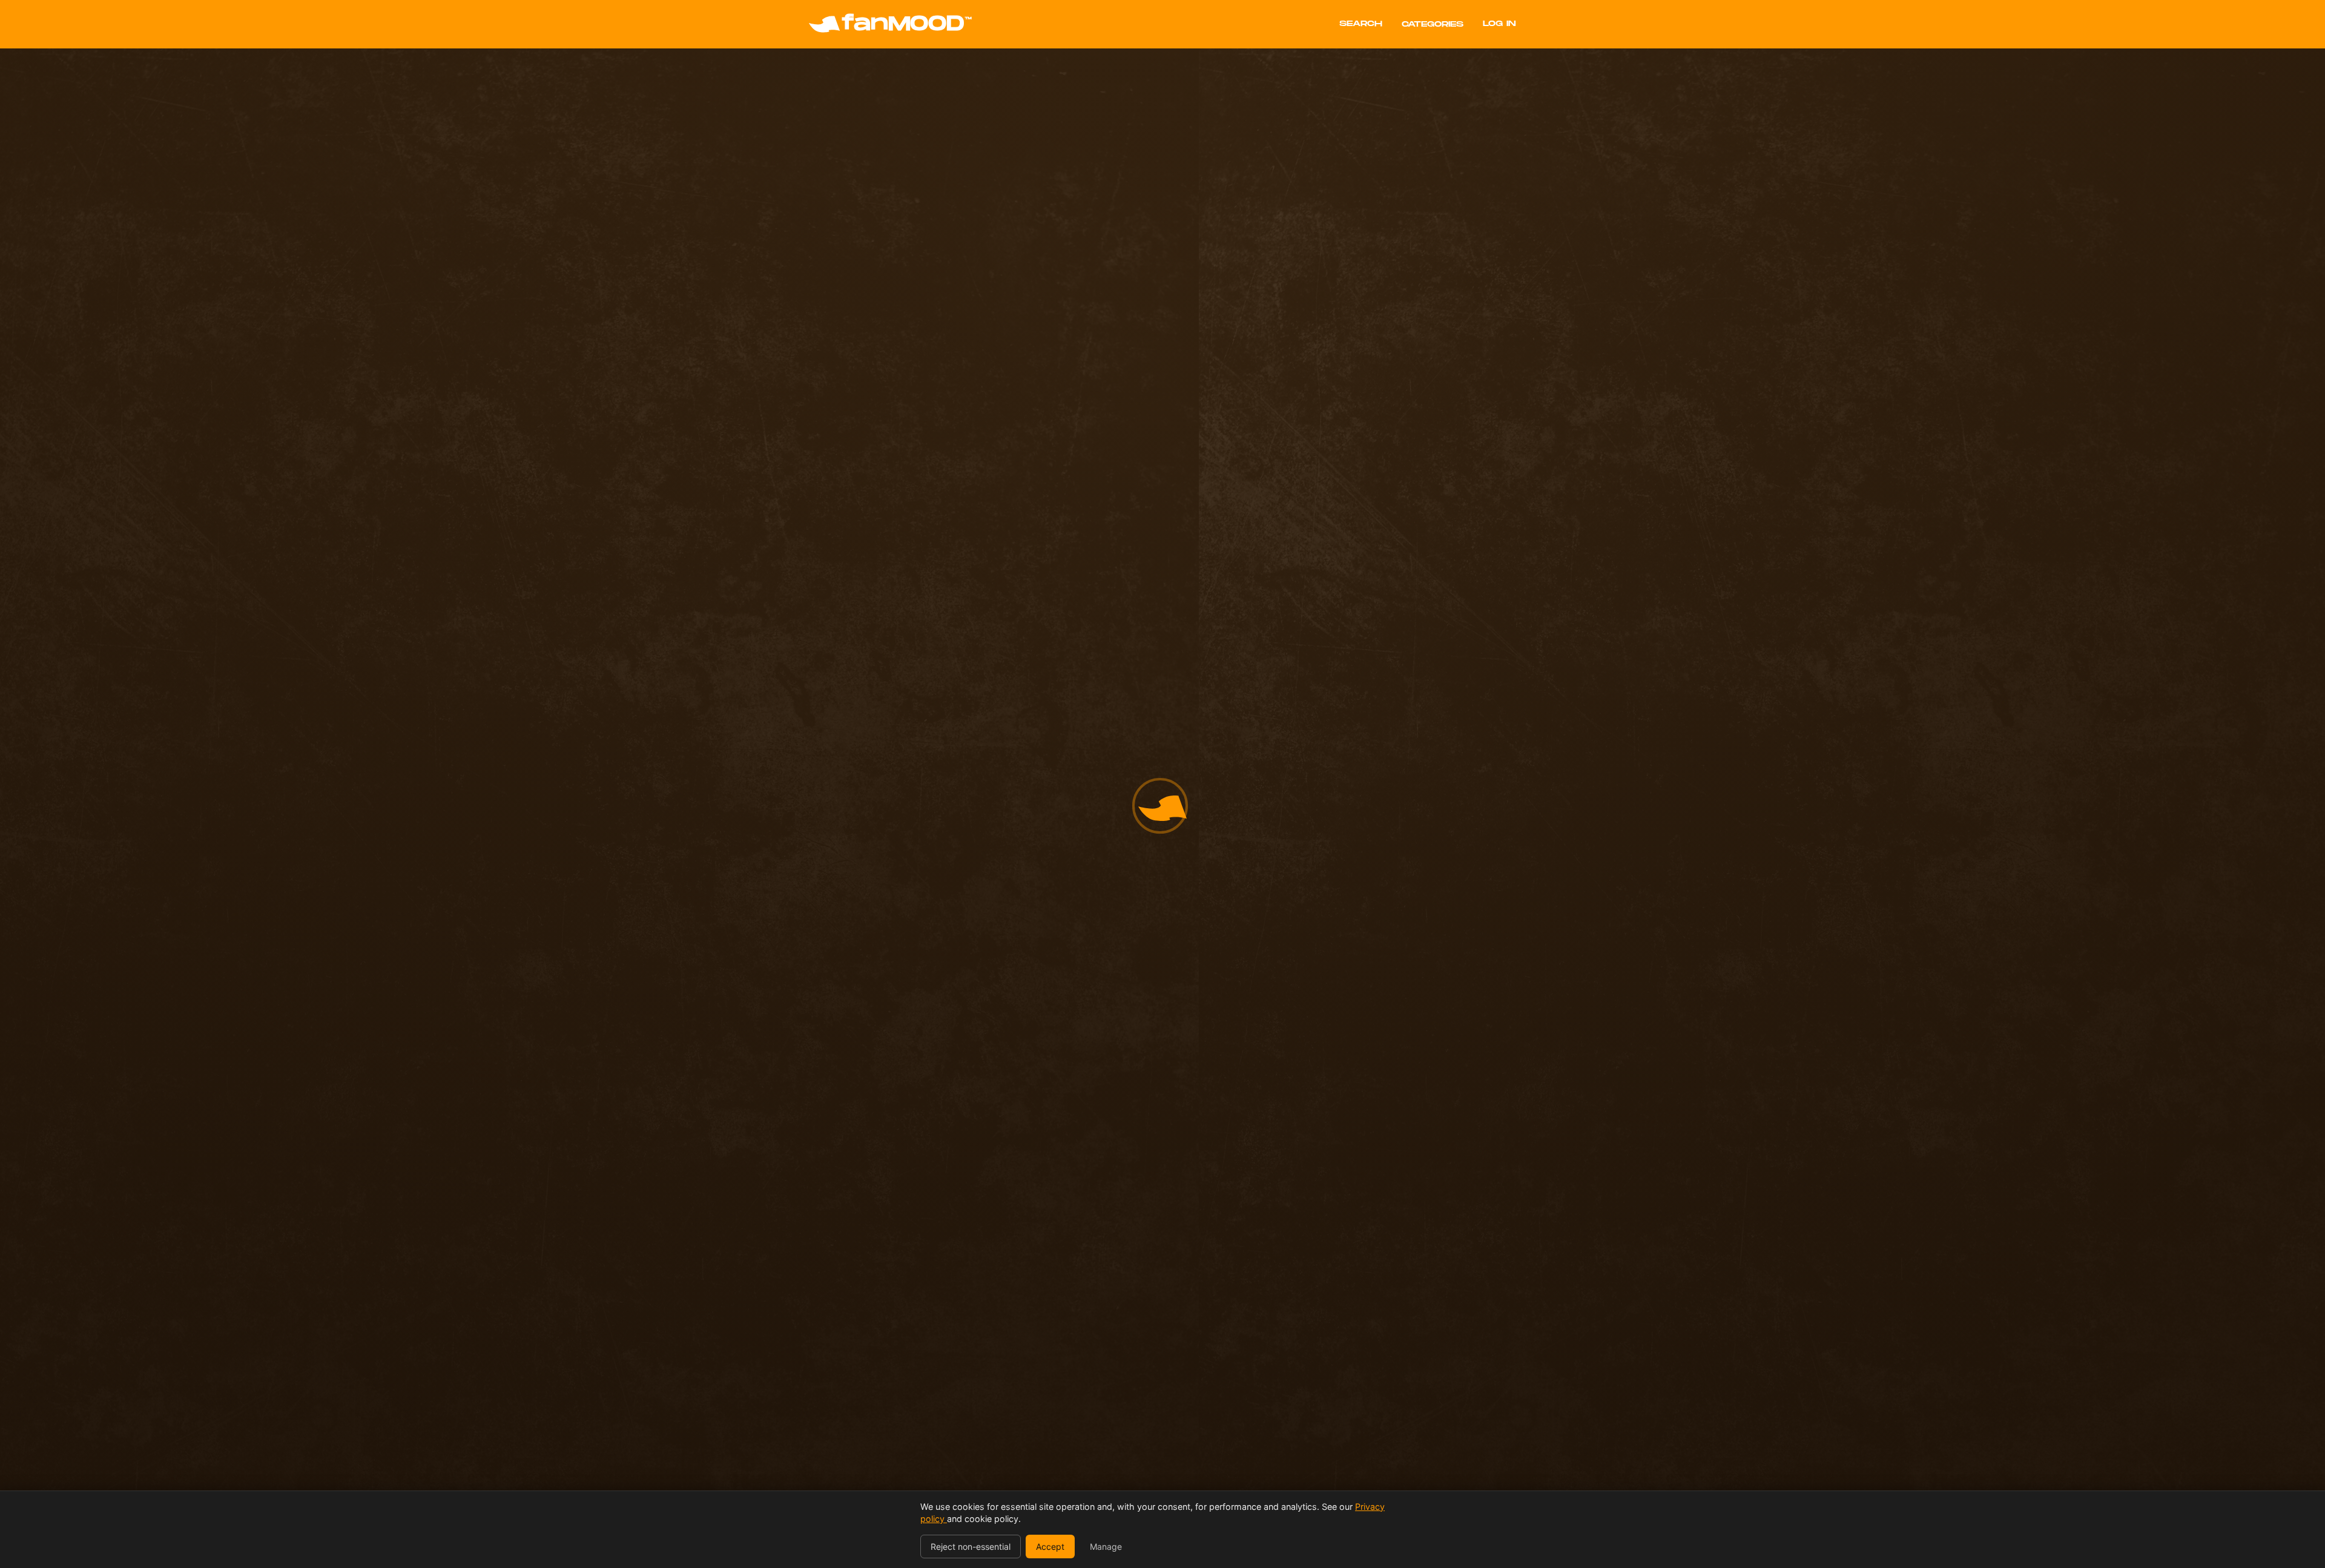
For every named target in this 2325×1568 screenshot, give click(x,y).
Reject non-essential (971, 1547)
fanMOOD (907, 24)
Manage (1106, 1547)
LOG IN (1499, 24)
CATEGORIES (1433, 24)
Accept (1050, 1547)
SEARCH (1361, 24)
